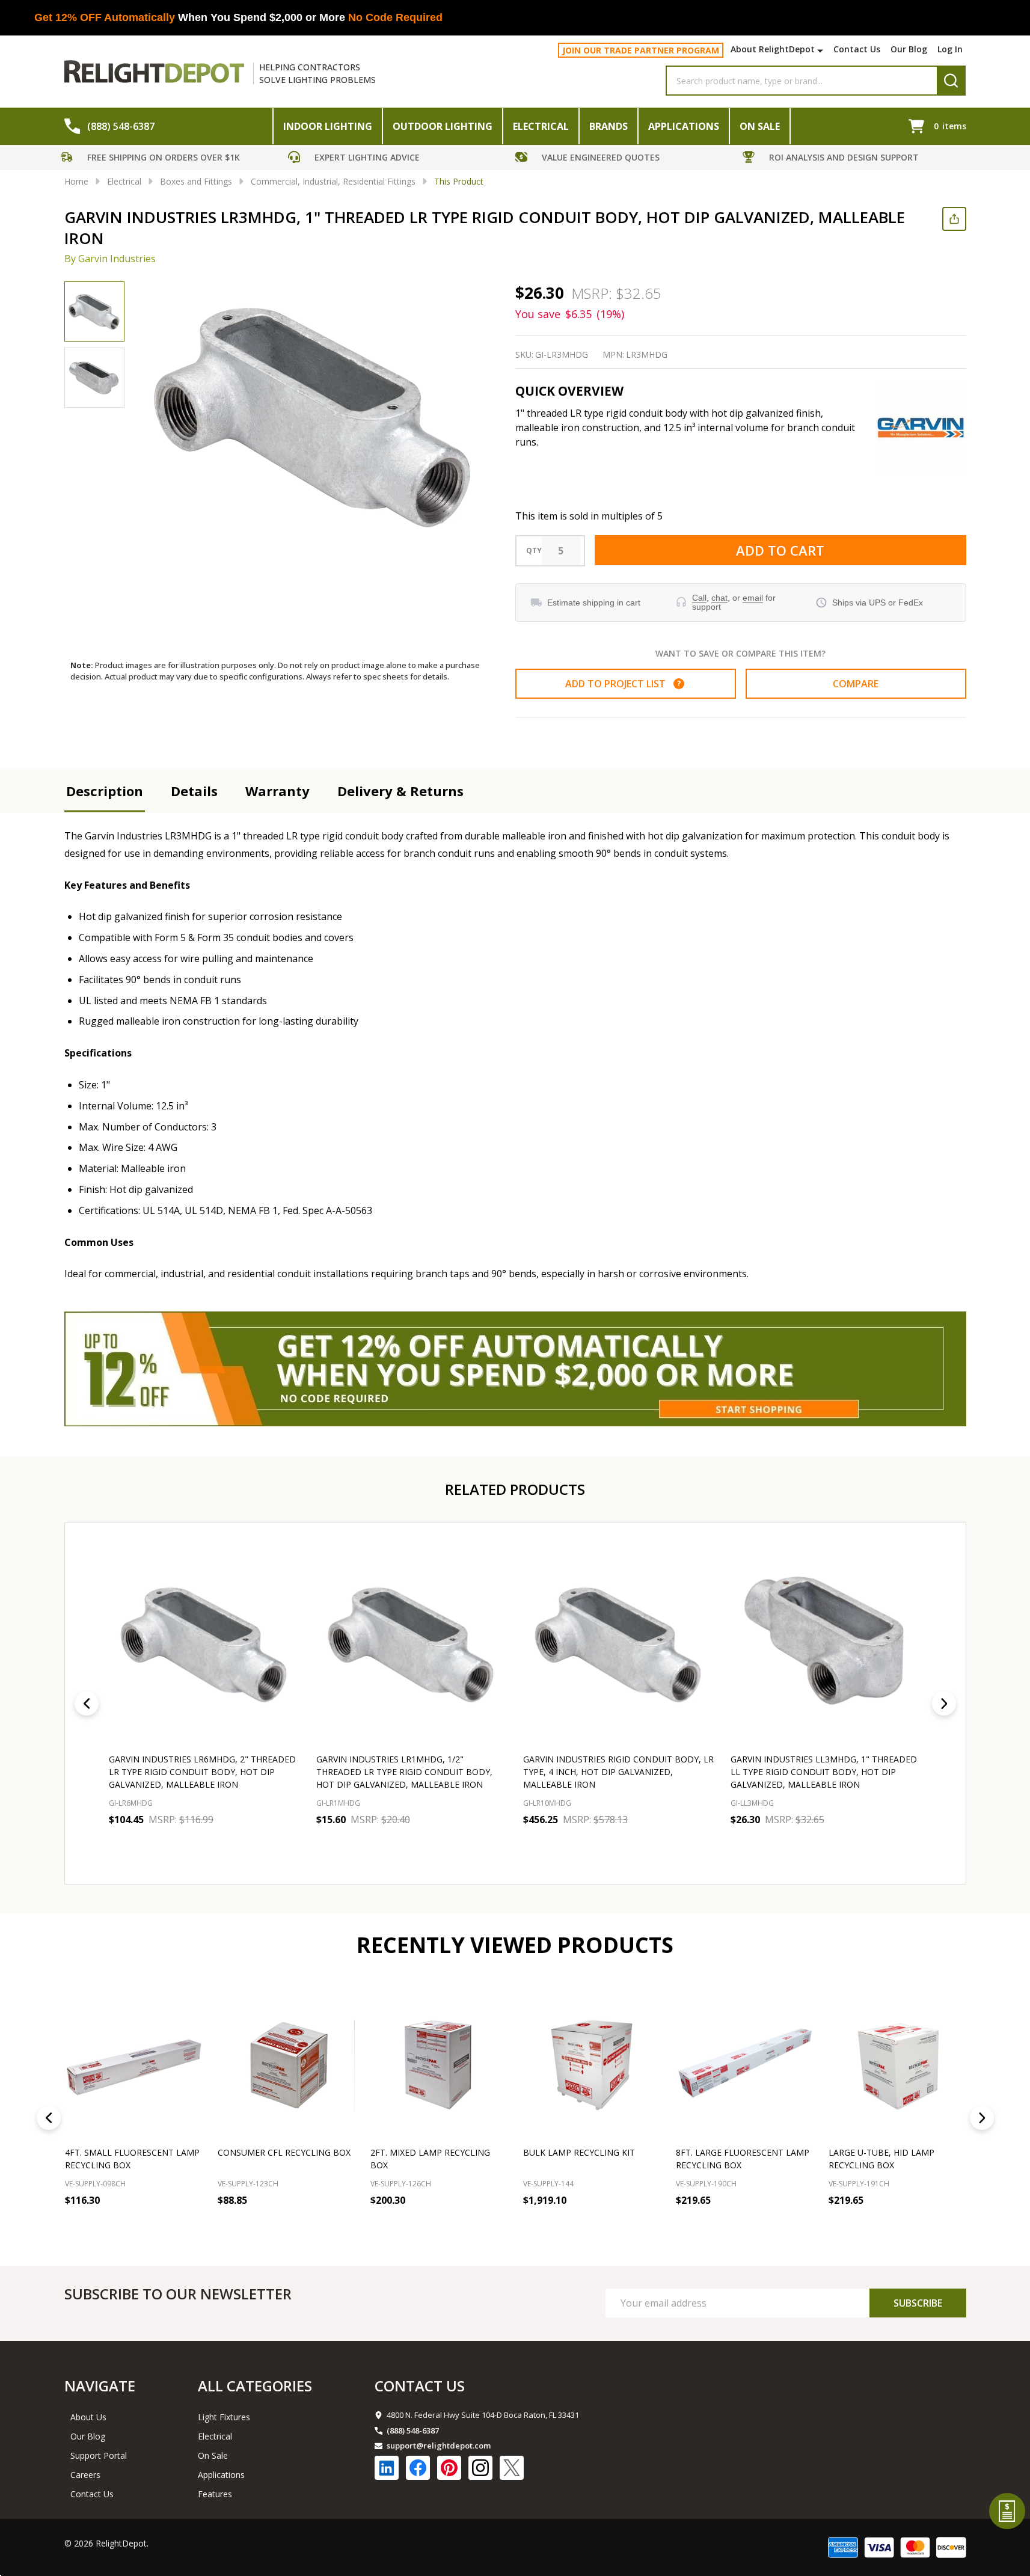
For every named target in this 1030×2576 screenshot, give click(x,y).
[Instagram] (480, 2468)
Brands (608, 126)
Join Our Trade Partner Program (641, 50)
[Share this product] (954, 219)
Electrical (541, 126)
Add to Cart (780, 550)
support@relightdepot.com (439, 2446)
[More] (822, 51)
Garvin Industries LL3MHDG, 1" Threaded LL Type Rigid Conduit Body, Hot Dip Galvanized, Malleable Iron (823, 1772)
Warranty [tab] (277, 791)
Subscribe (918, 2303)
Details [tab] (194, 791)
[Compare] (190, 2227)
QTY (534, 551)
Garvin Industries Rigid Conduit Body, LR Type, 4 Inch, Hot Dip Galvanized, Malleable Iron (618, 1772)
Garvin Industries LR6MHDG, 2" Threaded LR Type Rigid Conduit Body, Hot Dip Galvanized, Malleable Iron (202, 1772)
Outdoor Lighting (443, 126)
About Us (88, 2417)
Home (76, 181)
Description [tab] (105, 791)
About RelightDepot (773, 49)
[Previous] (87, 1704)
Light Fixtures (224, 2417)
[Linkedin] (387, 2468)
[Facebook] (418, 2468)
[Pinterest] (449, 2468)
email (753, 598)
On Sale (760, 126)
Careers (85, 2475)
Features (215, 2494)
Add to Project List (623, 684)
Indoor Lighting (328, 126)
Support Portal (99, 2455)
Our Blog (909, 49)
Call (699, 598)
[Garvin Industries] (921, 428)
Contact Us (857, 49)
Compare (856, 684)
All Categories (255, 2386)
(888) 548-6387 (413, 2430)
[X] (512, 2468)
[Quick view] (197, 1846)
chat (719, 598)
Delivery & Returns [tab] (400, 791)
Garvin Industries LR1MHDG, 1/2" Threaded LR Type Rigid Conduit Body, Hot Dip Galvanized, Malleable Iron (404, 1772)
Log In (950, 49)
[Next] (944, 1704)
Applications (684, 126)
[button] (171, 159)
